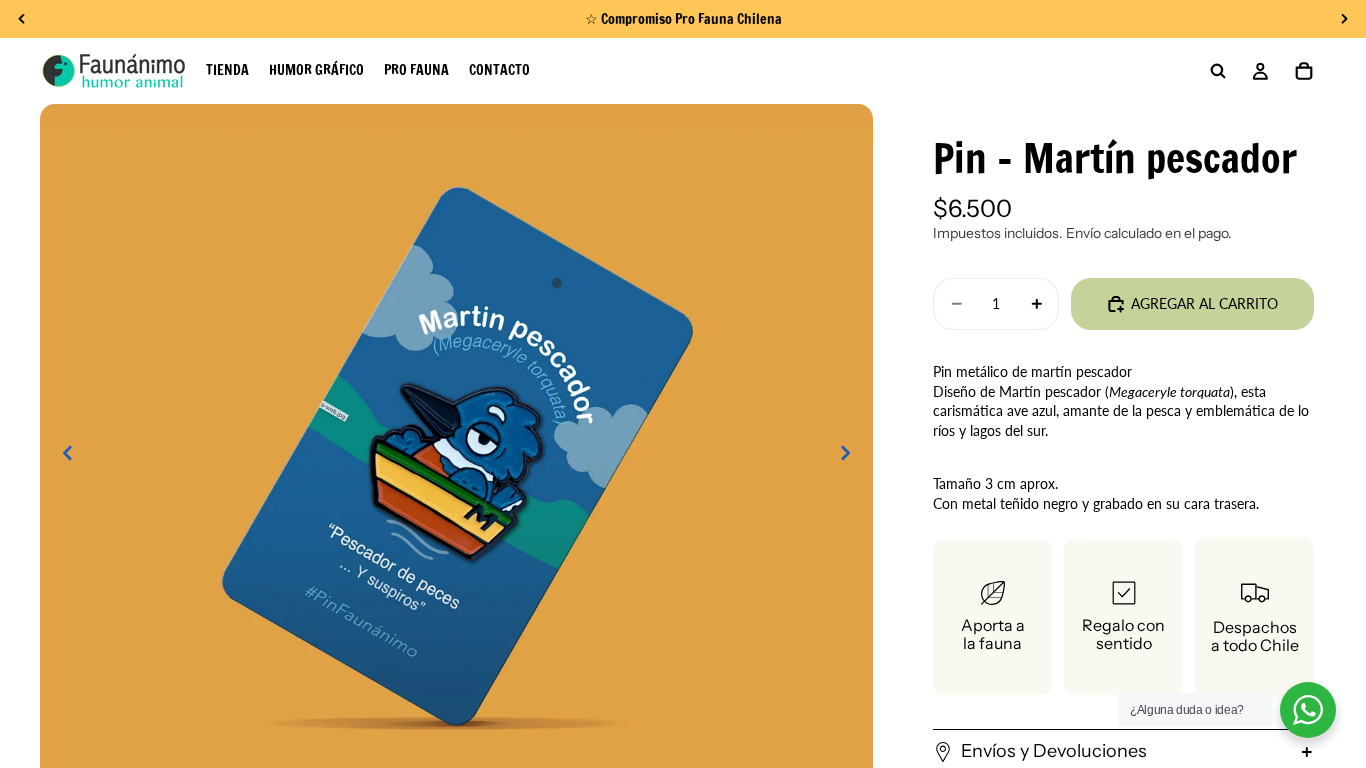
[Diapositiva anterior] (62, 455)
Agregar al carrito (1204, 303)
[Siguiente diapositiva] (851, 455)
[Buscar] (1218, 71)
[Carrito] (1304, 71)
